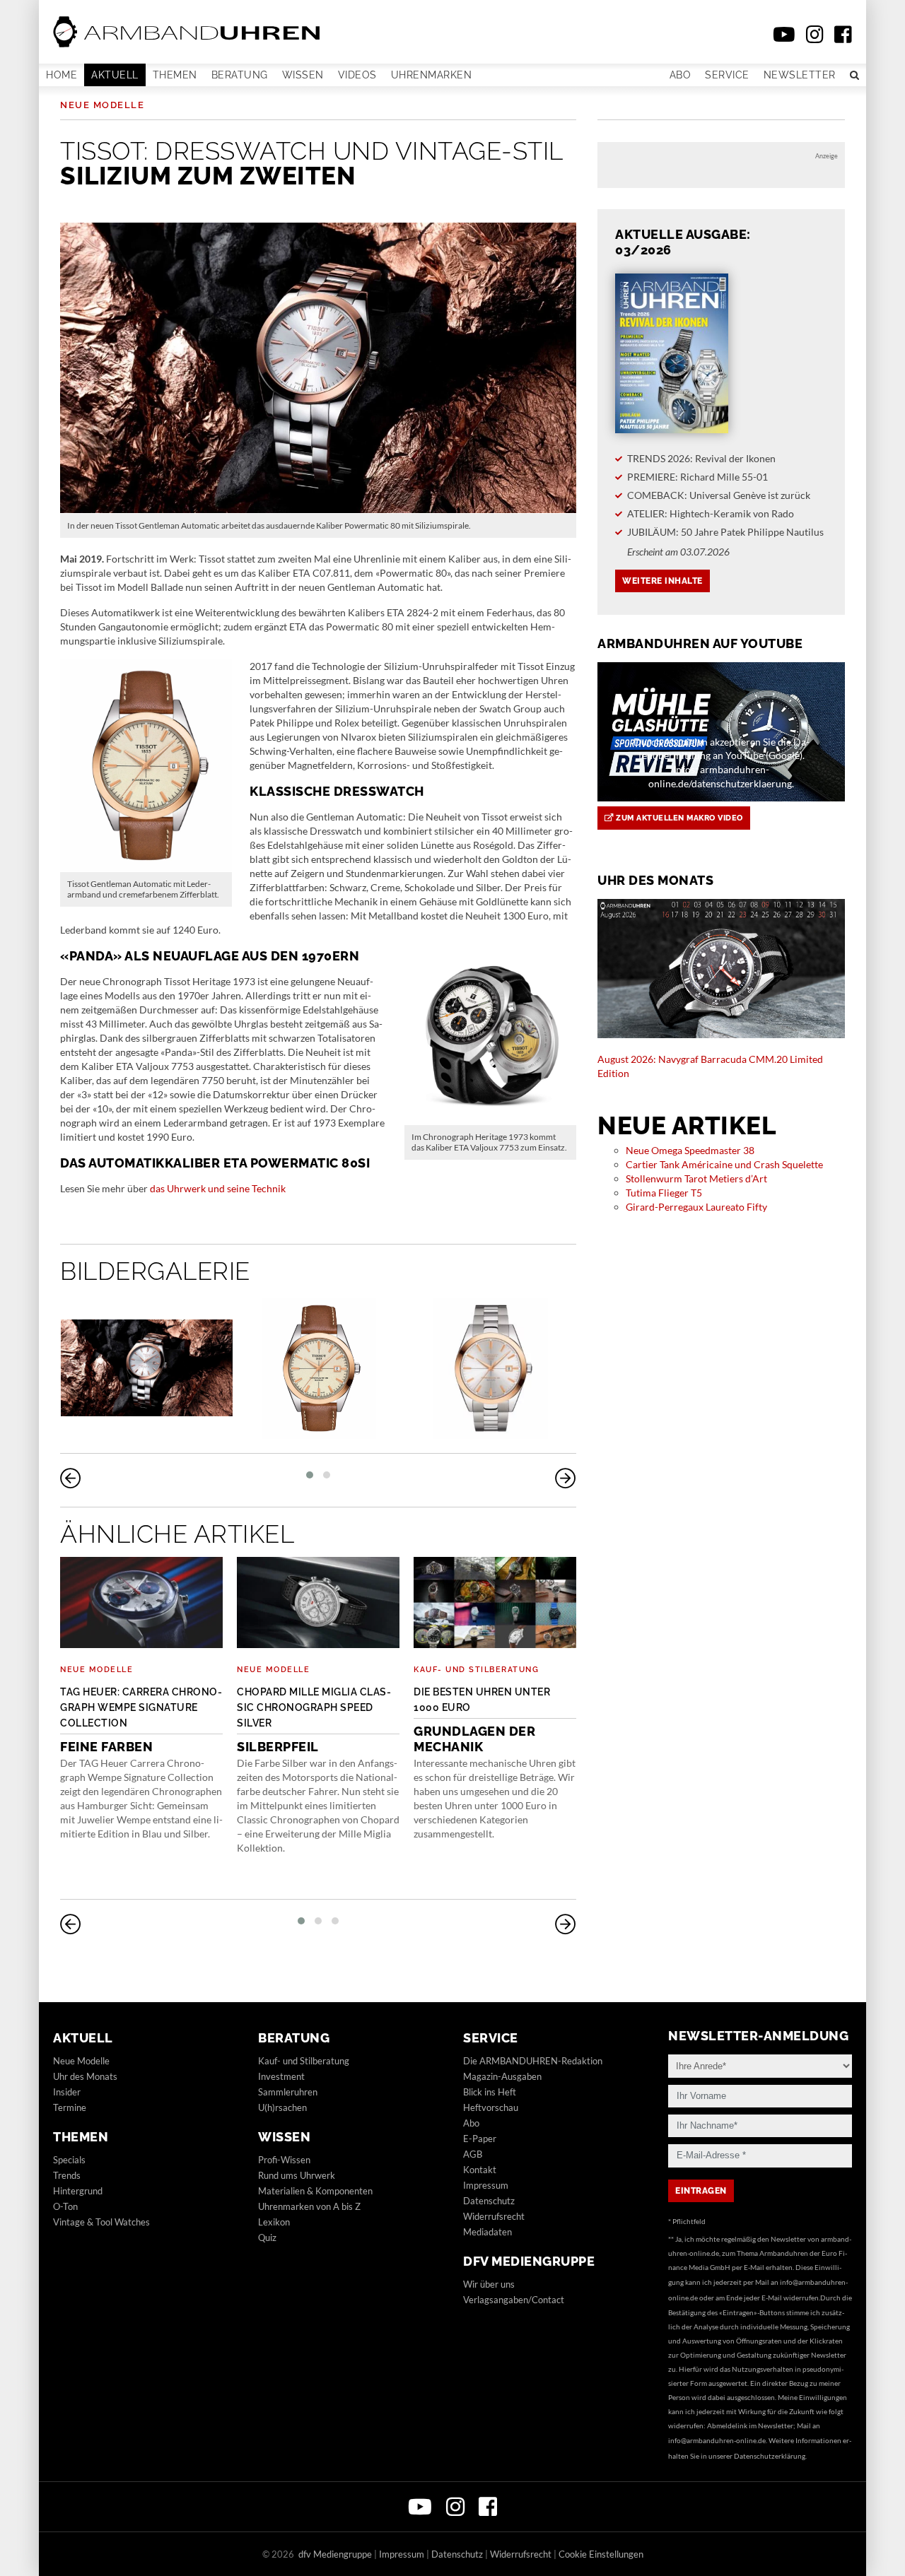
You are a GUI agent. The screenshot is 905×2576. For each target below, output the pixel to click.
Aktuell (115, 75)
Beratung (240, 75)
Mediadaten (487, 2232)
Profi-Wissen (284, 2160)
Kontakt (480, 2170)
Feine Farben (141, 1720)
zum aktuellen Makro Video (678, 818)
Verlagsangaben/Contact (514, 2300)
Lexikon (274, 2222)
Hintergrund (78, 2191)
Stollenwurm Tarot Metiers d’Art (696, 1178)
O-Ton (65, 2206)
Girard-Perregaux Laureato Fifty (696, 1207)
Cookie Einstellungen (601, 2554)
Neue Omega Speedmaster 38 (690, 1150)
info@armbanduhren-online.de (717, 2440)
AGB (473, 2154)
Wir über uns (489, 2284)
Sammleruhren (288, 2092)
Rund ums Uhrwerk (297, 2175)
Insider (67, 2092)
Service (727, 75)
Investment (281, 2076)
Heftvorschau (491, 2107)
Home (62, 75)
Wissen (303, 75)
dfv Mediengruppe (529, 2261)
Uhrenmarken (432, 75)
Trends (67, 2175)
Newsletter (800, 75)
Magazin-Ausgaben (502, 2076)
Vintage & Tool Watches (101, 2222)
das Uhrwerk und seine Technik (218, 1188)
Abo (681, 75)
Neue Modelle (102, 105)
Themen (175, 75)
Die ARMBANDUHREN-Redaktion (533, 2061)
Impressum (486, 2185)
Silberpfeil (314, 1720)
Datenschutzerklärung (770, 2456)
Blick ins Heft (490, 2092)
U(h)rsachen (282, 2107)
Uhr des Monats (85, 2076)
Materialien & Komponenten (315, 2191)
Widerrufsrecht (494, 2216)
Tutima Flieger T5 (664, 1193)
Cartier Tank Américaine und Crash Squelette (724, 1164)
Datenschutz (489, 2201)
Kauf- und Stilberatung (476, 1670)
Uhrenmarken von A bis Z (309, 2206)
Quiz (267, 2237)
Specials (69, 2160)
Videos (357, 75)
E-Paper (480, 2139)
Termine (70, 2107)
